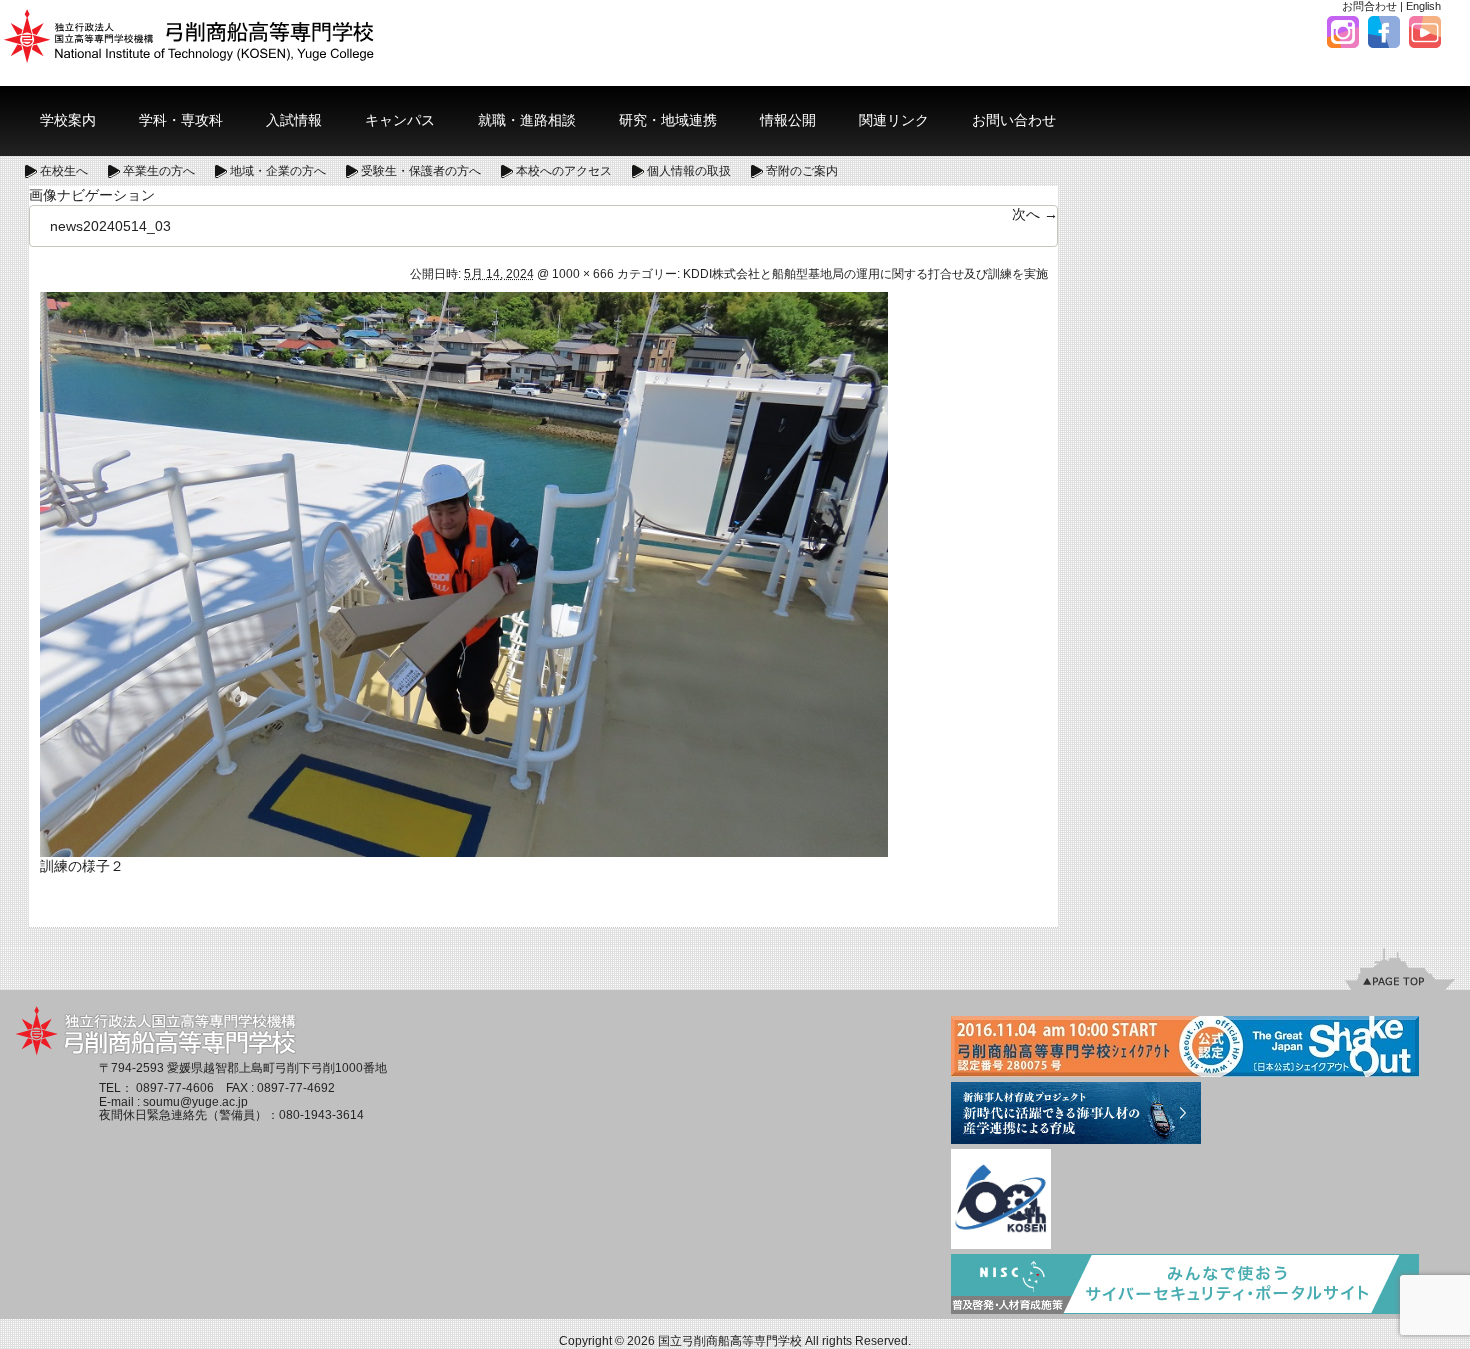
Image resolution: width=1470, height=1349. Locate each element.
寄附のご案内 (802, 171)
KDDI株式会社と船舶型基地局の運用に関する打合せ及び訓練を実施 (865, 274)
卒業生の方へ (159, 171)
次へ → (1035, 214)
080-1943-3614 (321, 1115)
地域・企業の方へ (278, 171)
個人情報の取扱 (689, 171)
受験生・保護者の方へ (421, 171)
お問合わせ (1369, 6)
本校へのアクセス (564, 171)
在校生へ (64, 171)
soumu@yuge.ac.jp (195, 1102)
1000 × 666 (583, 274)
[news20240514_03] (464, 573)
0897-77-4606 (175, 1088)
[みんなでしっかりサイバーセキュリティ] (1185, 1286)
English (1423, 6)
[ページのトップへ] (1400, 969)
